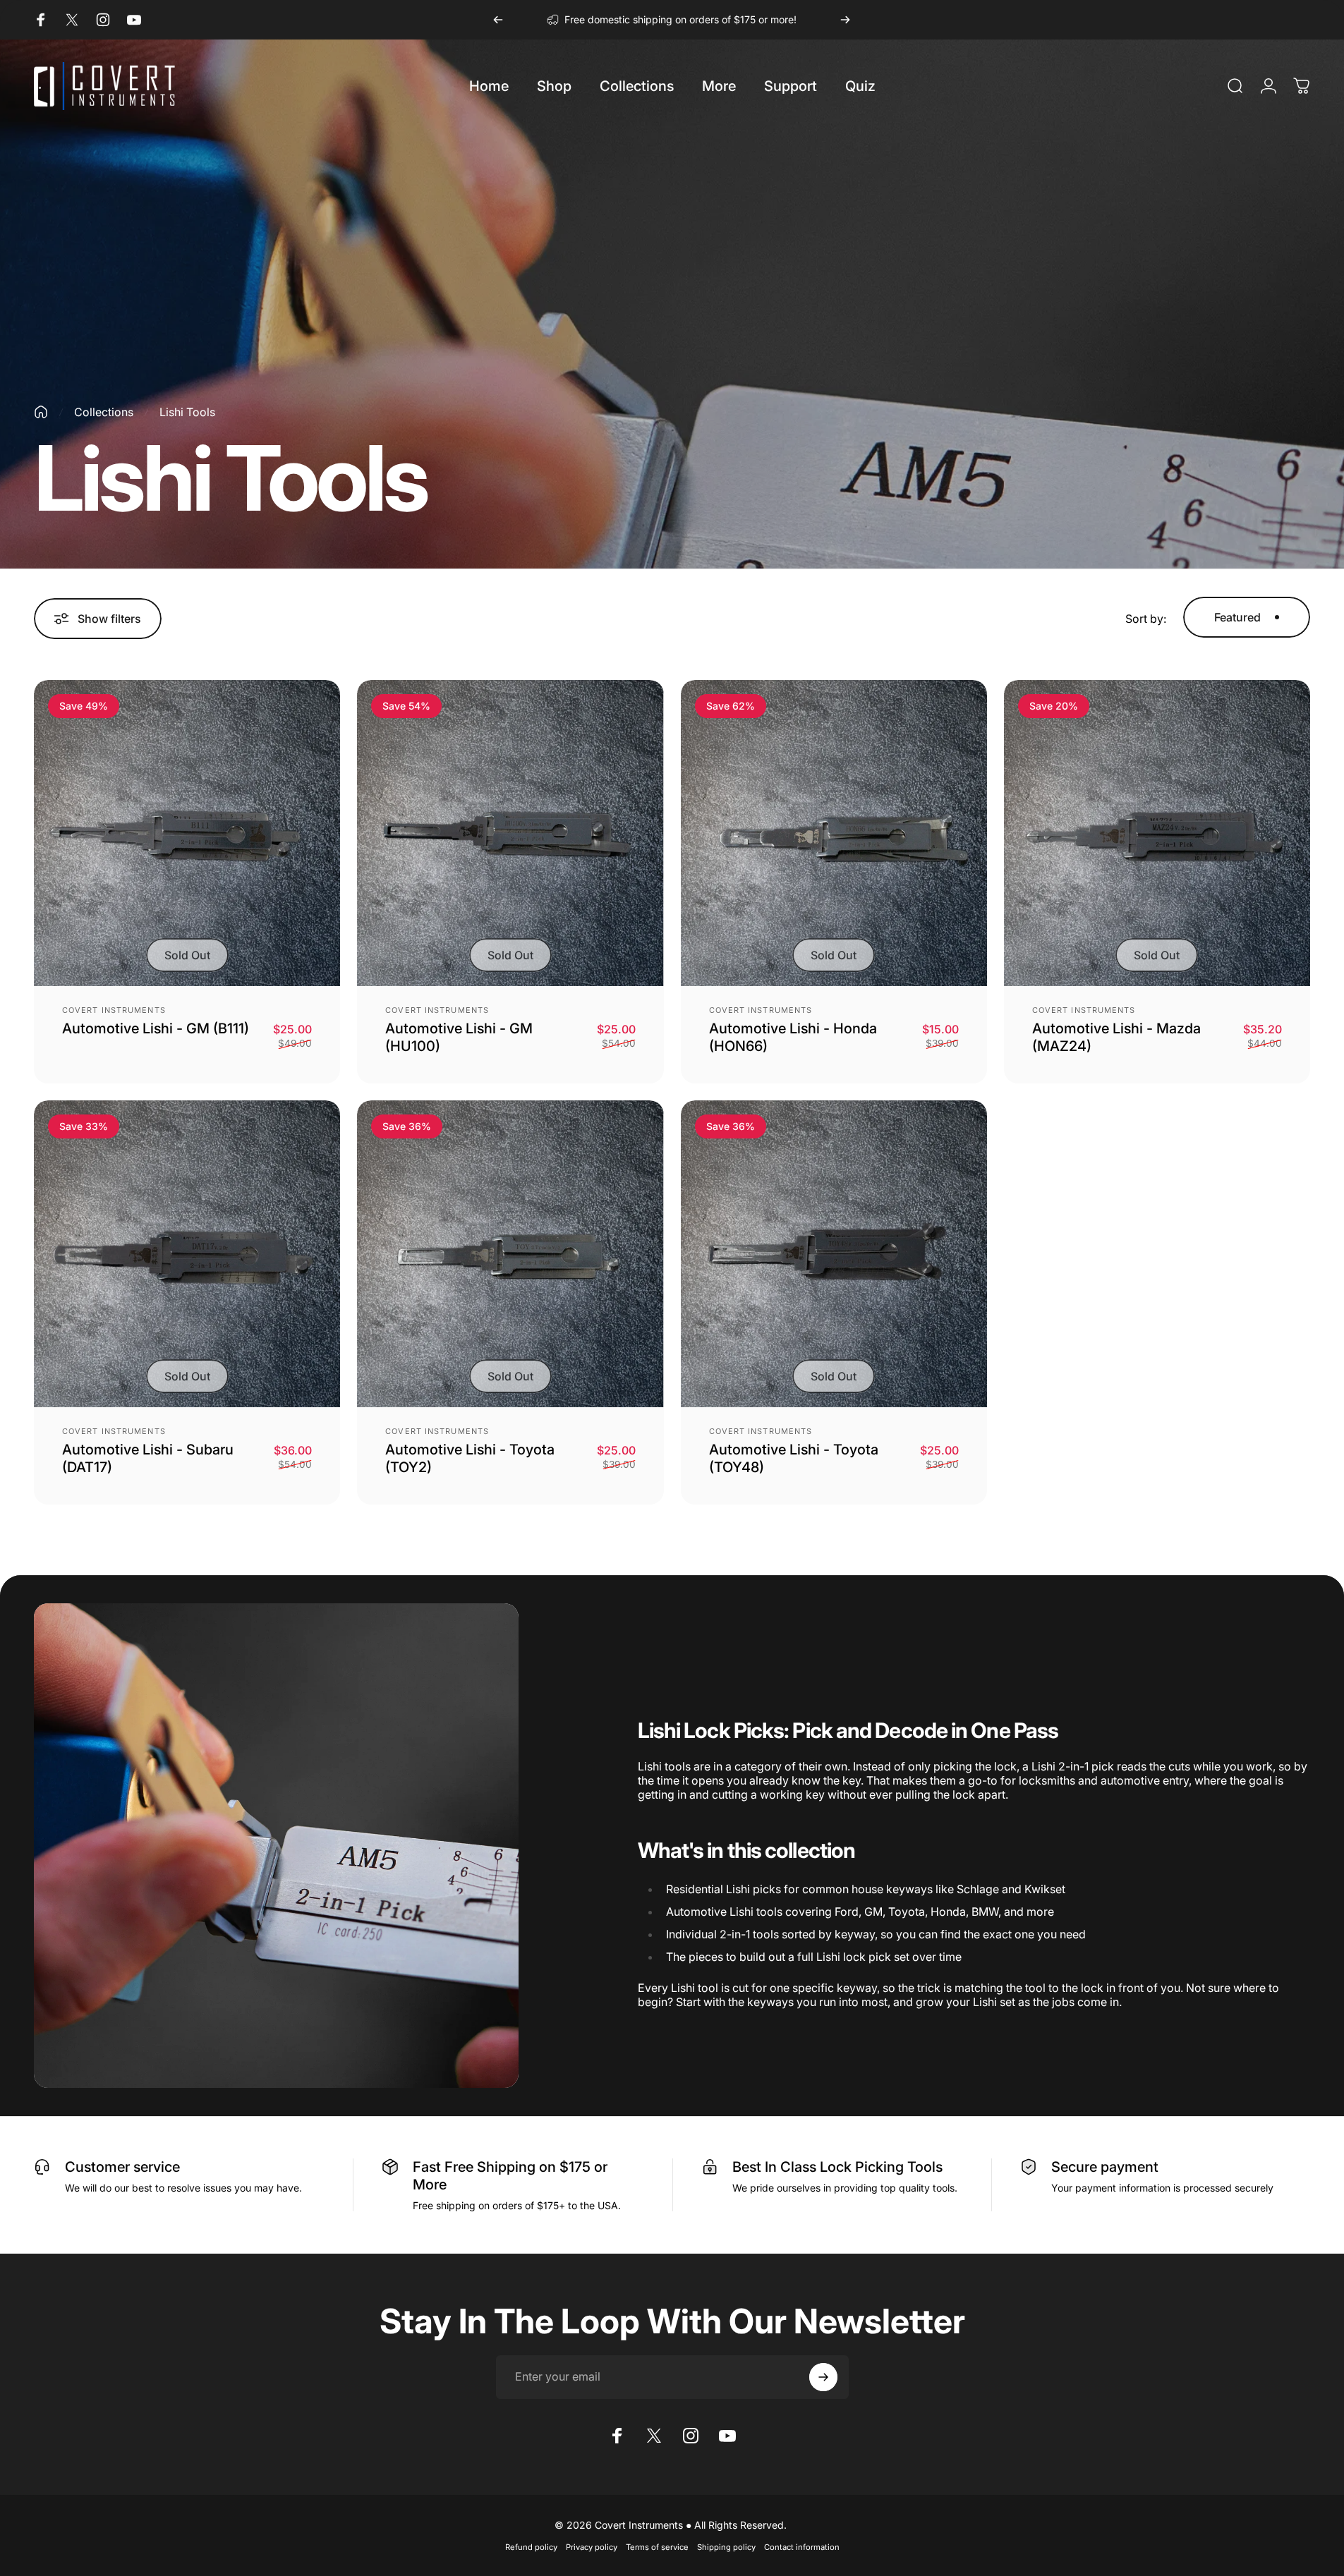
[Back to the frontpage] (41, 412)
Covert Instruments (114, 1010)
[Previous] (498, 20)
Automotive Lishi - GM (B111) (156, 1028)
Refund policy (531, 2547)
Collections (104, 412)
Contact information (802, 2547)
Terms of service (657, 2547)
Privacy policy (592, 2547)
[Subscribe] (823, 2377)
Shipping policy (726, 2547)
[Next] (845, 20)
